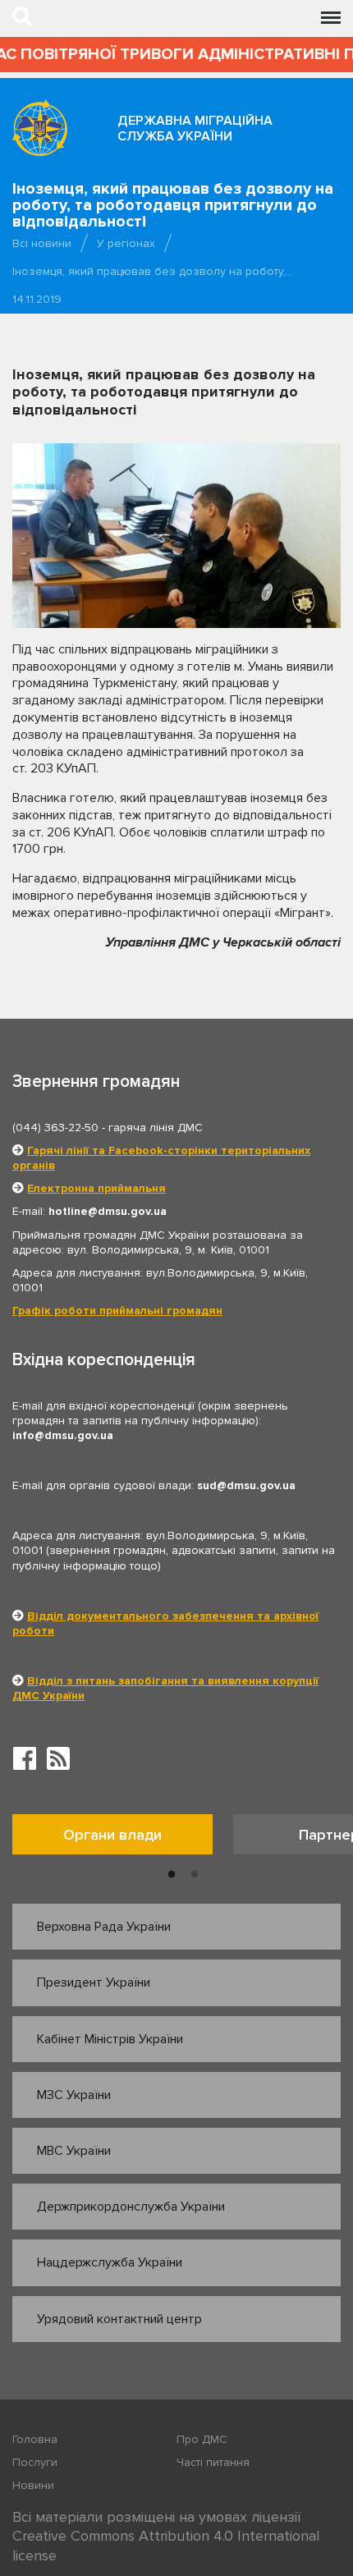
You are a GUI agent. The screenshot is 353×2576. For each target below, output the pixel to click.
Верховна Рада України (104, 1927)
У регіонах (126, 243)
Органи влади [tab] (112, 1835)
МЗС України (74, 2095)
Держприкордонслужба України (131, 2207)
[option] (123, 1838)
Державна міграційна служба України (195, 128)
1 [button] (172, 1875)
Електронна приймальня (96, 1188)
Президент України (94, 1982)
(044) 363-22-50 (55, 1128)
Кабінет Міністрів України (110, 2039)
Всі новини (42, 243)
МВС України (74, 2151)
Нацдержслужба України (110, 2262)
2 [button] (195, 1875)
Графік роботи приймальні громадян (117, 1311)
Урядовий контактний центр (119, 2319)
